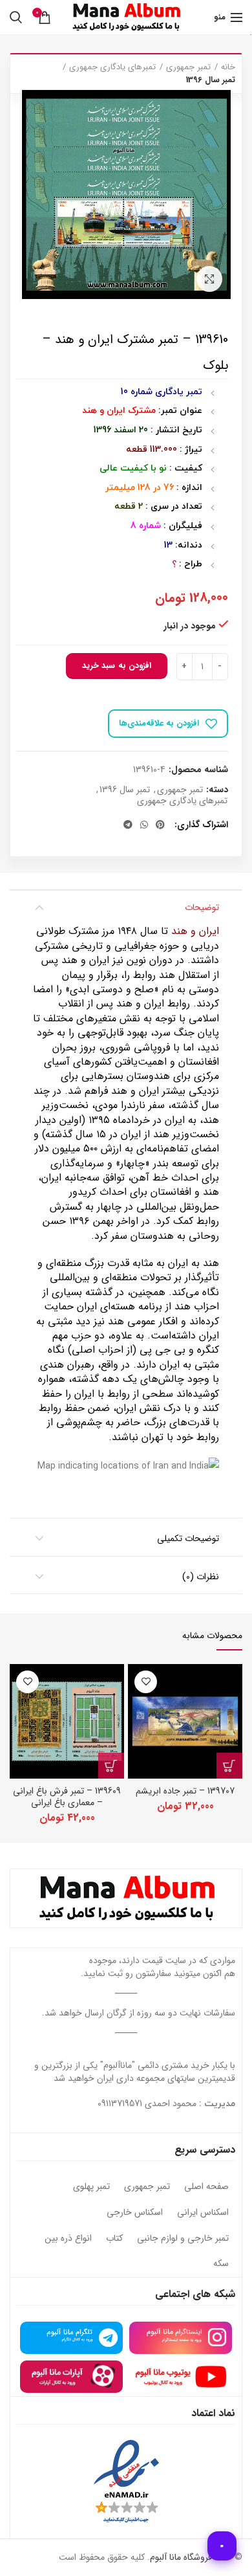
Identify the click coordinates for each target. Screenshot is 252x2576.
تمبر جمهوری (188, 67)
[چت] (222, 2546)
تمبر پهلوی (91, 2187)
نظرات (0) (201, 1577)
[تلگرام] (128, 825)
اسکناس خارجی (135, 2213)
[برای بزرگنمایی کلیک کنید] (209, 279)
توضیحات (202, 907)
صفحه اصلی (206, 2187)
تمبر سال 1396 (211, 80)
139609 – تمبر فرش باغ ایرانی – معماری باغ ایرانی (67, 1797)
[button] (229, 1766)
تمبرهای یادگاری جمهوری (112, 67)
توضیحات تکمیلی (188, 1538)
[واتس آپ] (144, 825)
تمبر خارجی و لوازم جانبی (183, 2239)
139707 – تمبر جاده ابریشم (185, 1791)
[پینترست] (160, 825)
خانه (228, 67)
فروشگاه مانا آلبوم (181, 2557)
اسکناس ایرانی (203, 2213)
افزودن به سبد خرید (117, 666)
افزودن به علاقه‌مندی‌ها (159, 723)
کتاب (114, 2239)
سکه (221, 2264)
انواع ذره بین (68, 2239)
